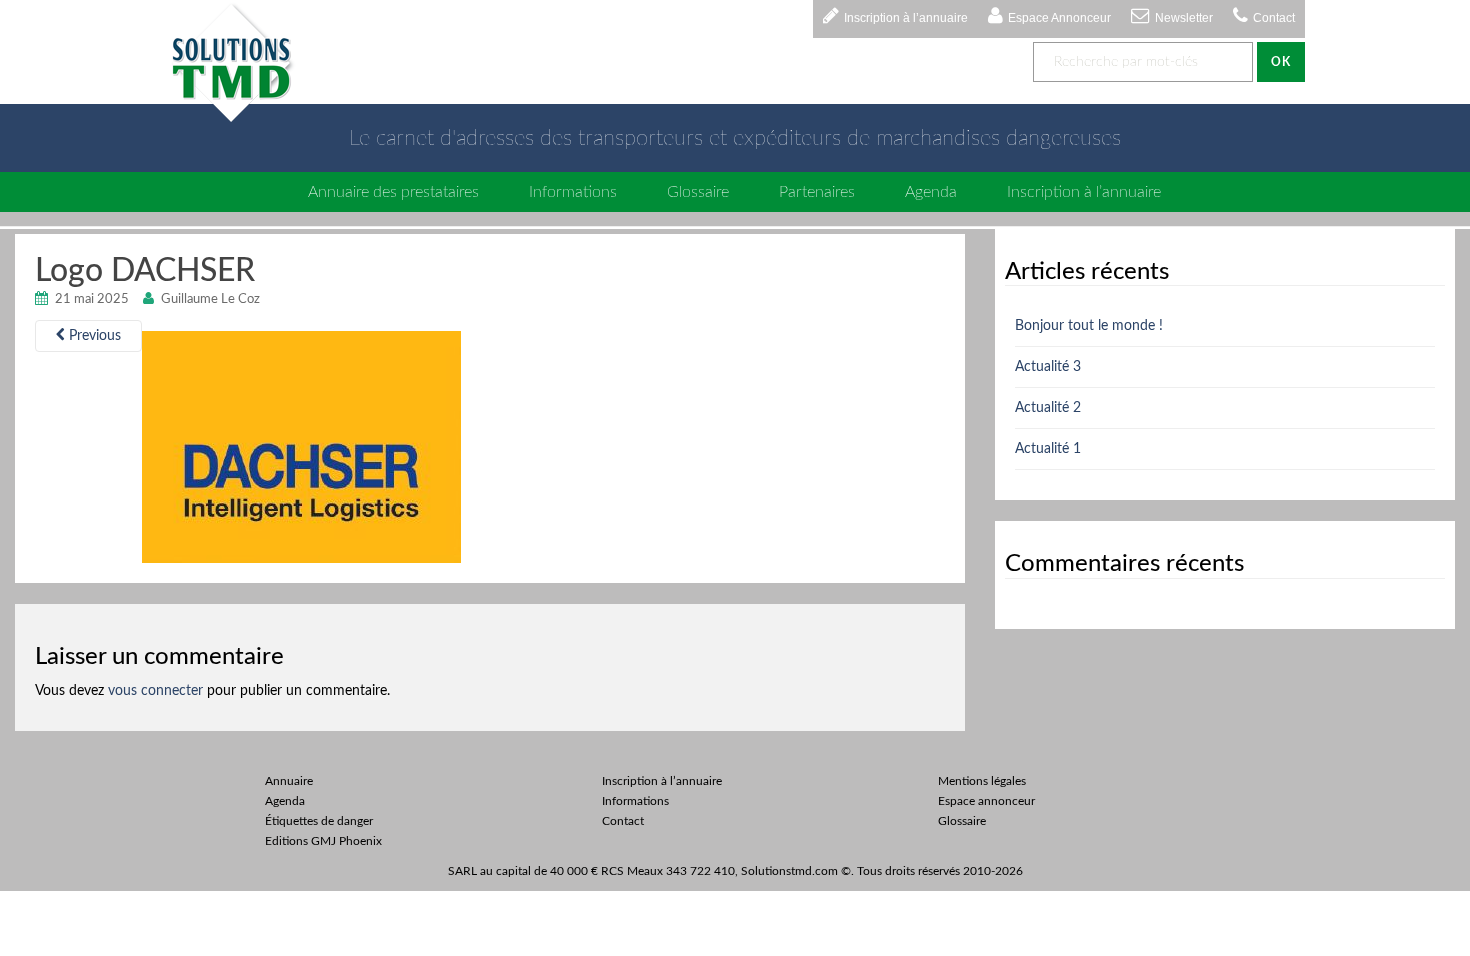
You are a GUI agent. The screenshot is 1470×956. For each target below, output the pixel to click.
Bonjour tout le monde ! (1089, 326)
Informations (573, 192)
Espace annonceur (986, 801)
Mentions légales (982, 781)
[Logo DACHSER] (301, 447)
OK (1281, 62)
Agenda (931, 192)
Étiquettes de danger (319, 821)
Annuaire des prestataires (393, 192)
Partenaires (817, 192)
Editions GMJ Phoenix (323, 841)
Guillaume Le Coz (210, 299)
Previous (93, 336)
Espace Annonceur (1059, 18)
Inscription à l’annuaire (906, 18)
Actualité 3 (1048, 367)
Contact (1274, 18)
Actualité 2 (1048, 408)
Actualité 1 (1048, 449)
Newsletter (1184, 18)
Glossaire (698, 192)
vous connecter (155, 691)
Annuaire (289, 781)
